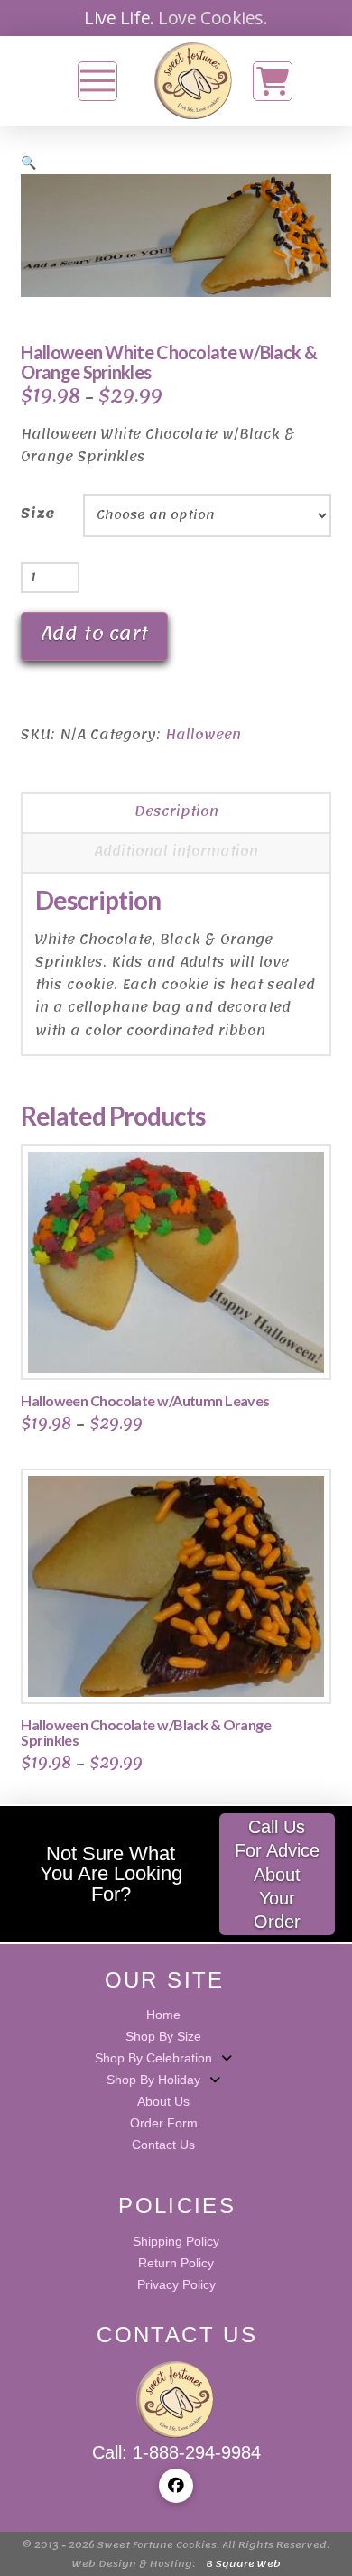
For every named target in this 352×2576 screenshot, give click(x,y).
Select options (182, 1348)
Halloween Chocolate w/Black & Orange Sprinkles (146, 1732)
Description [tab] (176, 811)
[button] (97, 81)
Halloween (203, 735)
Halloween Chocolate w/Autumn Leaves (145, 1400)
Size (37, 514)
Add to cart (94, 634)
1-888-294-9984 (197, 2452)
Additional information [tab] (176, 851)
